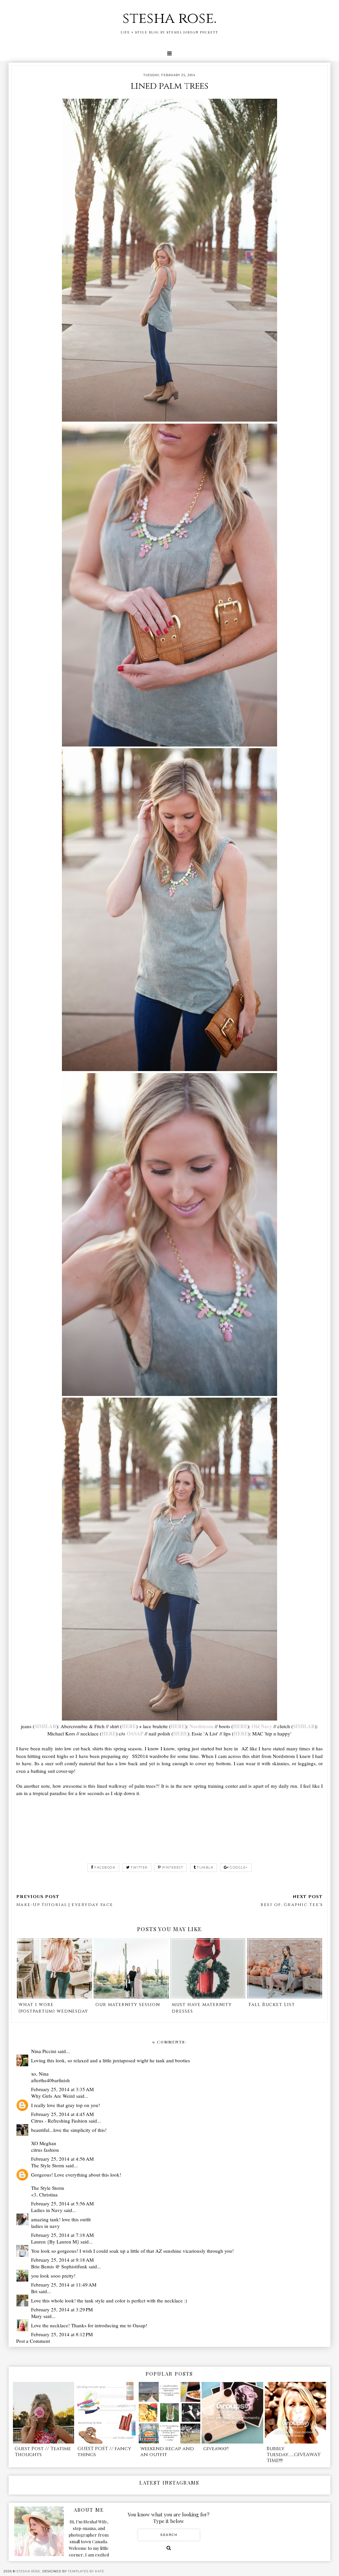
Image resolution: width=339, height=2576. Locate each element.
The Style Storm (48, 2165)
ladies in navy (46, 2226)
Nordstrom (201, 1726)
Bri (34, 2291)
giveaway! (216, 2449)
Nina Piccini (44, 2051)
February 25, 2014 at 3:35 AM (62, 2089)
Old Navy (262, 1726)
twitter (139, 1867)
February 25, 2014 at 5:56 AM (62, 2203)
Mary (37, 2316)
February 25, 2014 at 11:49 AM (64, 2285)
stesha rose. (169, 18)
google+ (239, 1867)
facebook (105, 1867)
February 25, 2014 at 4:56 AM (62, 2159)
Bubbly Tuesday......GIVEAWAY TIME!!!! (293, 2455)
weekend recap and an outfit (167, 2452)
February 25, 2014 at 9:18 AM (62, 2260)
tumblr (205, 1867)
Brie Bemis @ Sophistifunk (59, 2266)
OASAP (135, 1733)
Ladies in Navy (47, 2210)
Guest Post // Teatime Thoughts (43, 2452)
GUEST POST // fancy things (104, 2452)
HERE (129, 1726)
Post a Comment (33, 2341)
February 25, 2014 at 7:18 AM (62, 2235)
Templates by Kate (86, 2571)
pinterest (173, 1867)
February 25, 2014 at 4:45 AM (62, 2114)
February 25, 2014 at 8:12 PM (62, 2334)
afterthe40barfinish (50, 2080)
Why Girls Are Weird (53, 2096)
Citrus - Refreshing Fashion (59, 2121)
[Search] (169, 2548)
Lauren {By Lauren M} (55, 2241)
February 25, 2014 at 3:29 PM (62, 2309)
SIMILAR (45, 1726)
